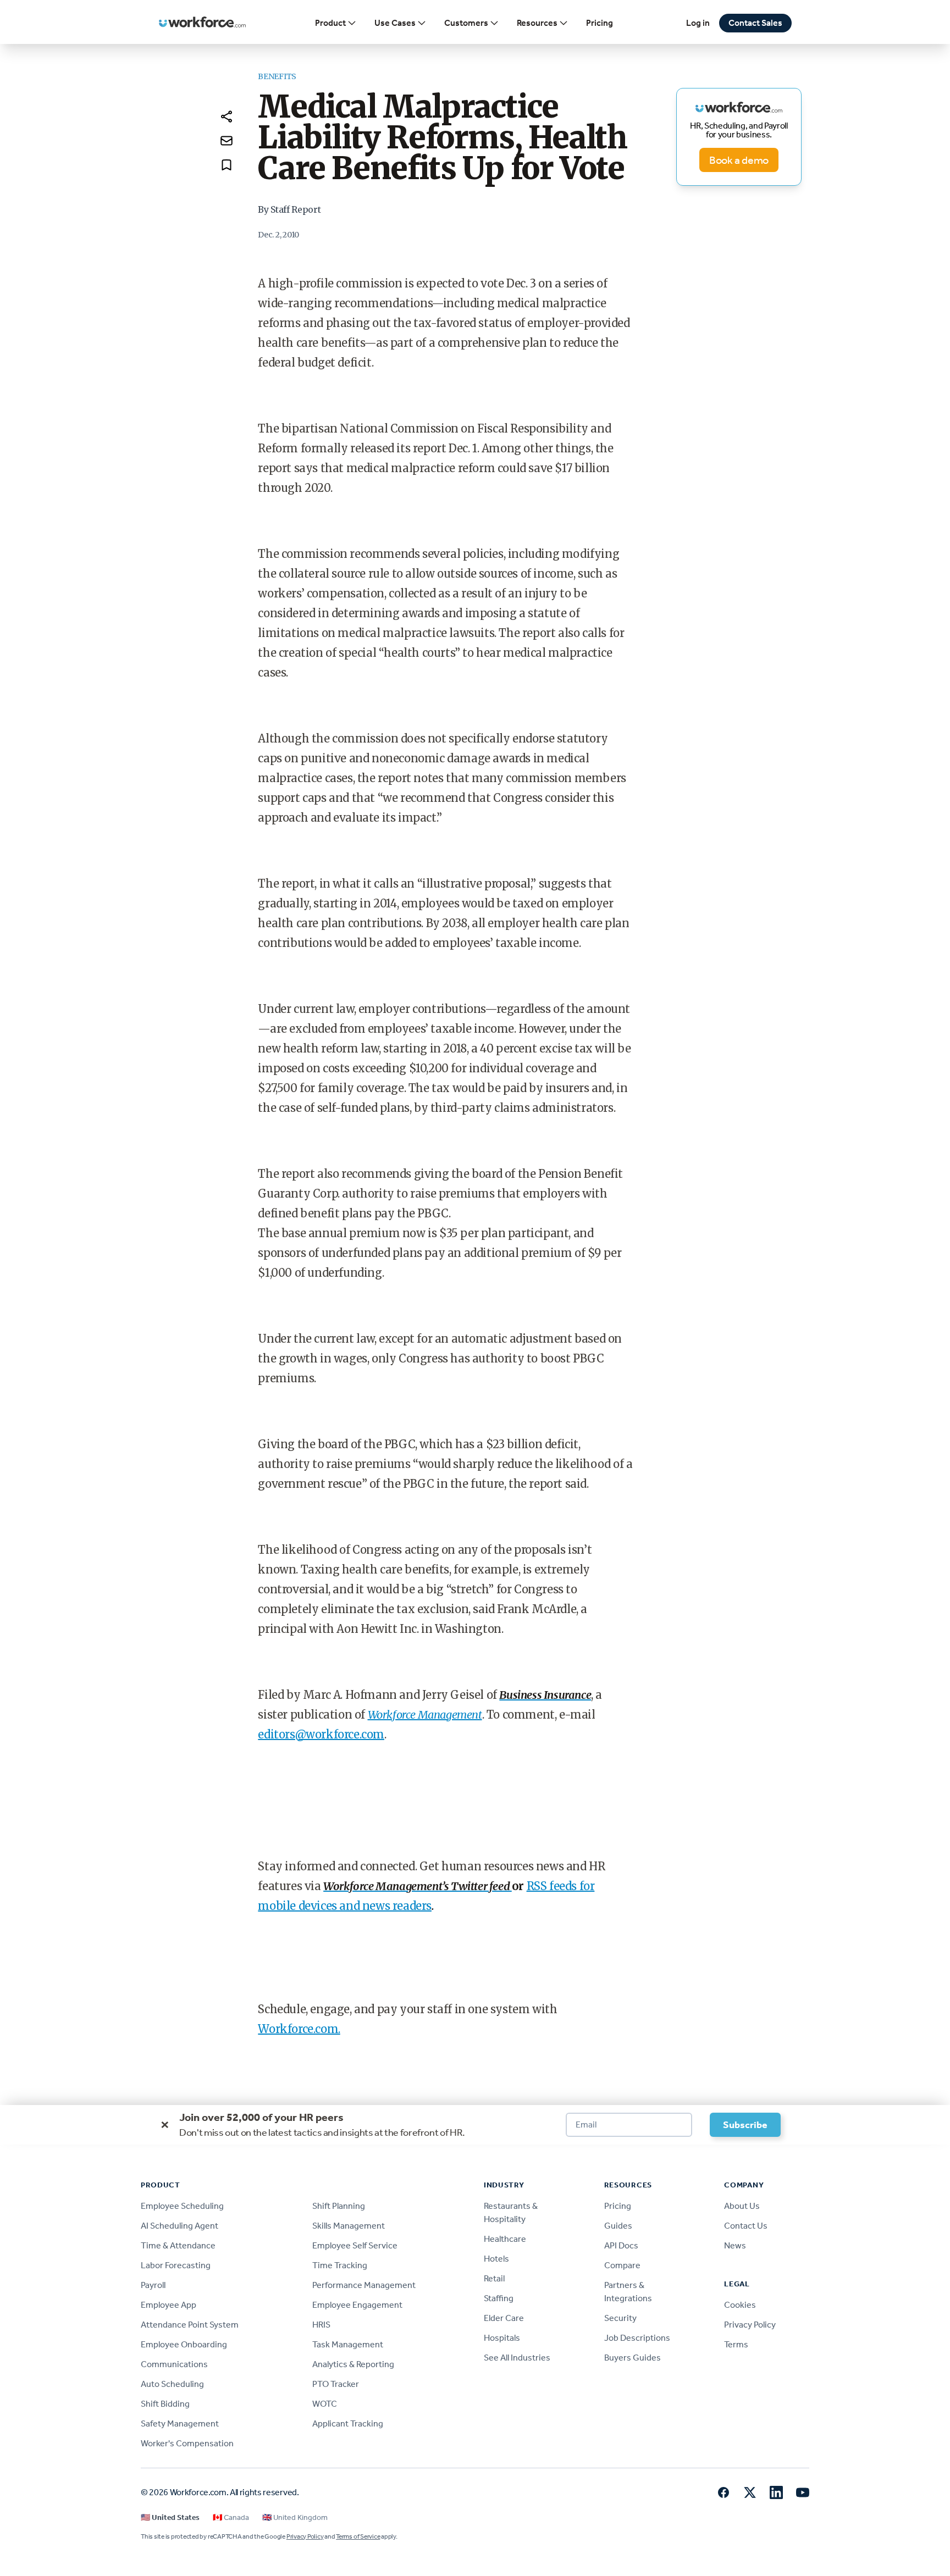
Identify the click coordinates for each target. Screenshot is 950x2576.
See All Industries (517, 2358)
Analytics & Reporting (353, 2364)
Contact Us (746, 2226)
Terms (736, 2344)
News (735, 2245)
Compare (622, 2265)
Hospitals (502, 2338)
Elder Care (504, 2318)
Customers (466, 23)
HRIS (321, 2325)
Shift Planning (339, 2206)
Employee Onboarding (184, 2344)
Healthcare (505, 2239)
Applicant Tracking (348, 2423)
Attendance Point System (190, 2325)
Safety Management (180, 2423)
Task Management (348, 2344)
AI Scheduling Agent (179, 2226)
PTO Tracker (336, 2384)
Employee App (169, 2305)
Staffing (499, 2298)
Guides (618, 2226)
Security (620, 2318)
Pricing (600, 23)
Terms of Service (358, 2536)
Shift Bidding (165, 2404)
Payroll (153, 2285)
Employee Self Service (355, 2245)
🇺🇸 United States (170, 2517)
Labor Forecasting (176, 2265)
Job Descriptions (637, 2338)
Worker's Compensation (187, 2443)
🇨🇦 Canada (231, 2517)
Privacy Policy (750, 2325)
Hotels (496, 2259)
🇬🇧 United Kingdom (295, 2517)
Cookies (740, 2305)
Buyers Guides (633, 2358)
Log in (698, 23)
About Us (742, 2206)
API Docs (621, 2245)
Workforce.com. (299, 2029)
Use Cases (395, 23)
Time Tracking (340, 2265)
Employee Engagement (357, 2305)
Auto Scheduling (172, 2384)
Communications (174, 2364)
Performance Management (364, 2285)
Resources (537, 23)
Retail (494, 2278)
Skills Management (349, 2226)
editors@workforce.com (321, 1734)
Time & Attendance (178, 2245)
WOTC (325, 2404)
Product (330, 23)
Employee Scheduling (182, 2206)
